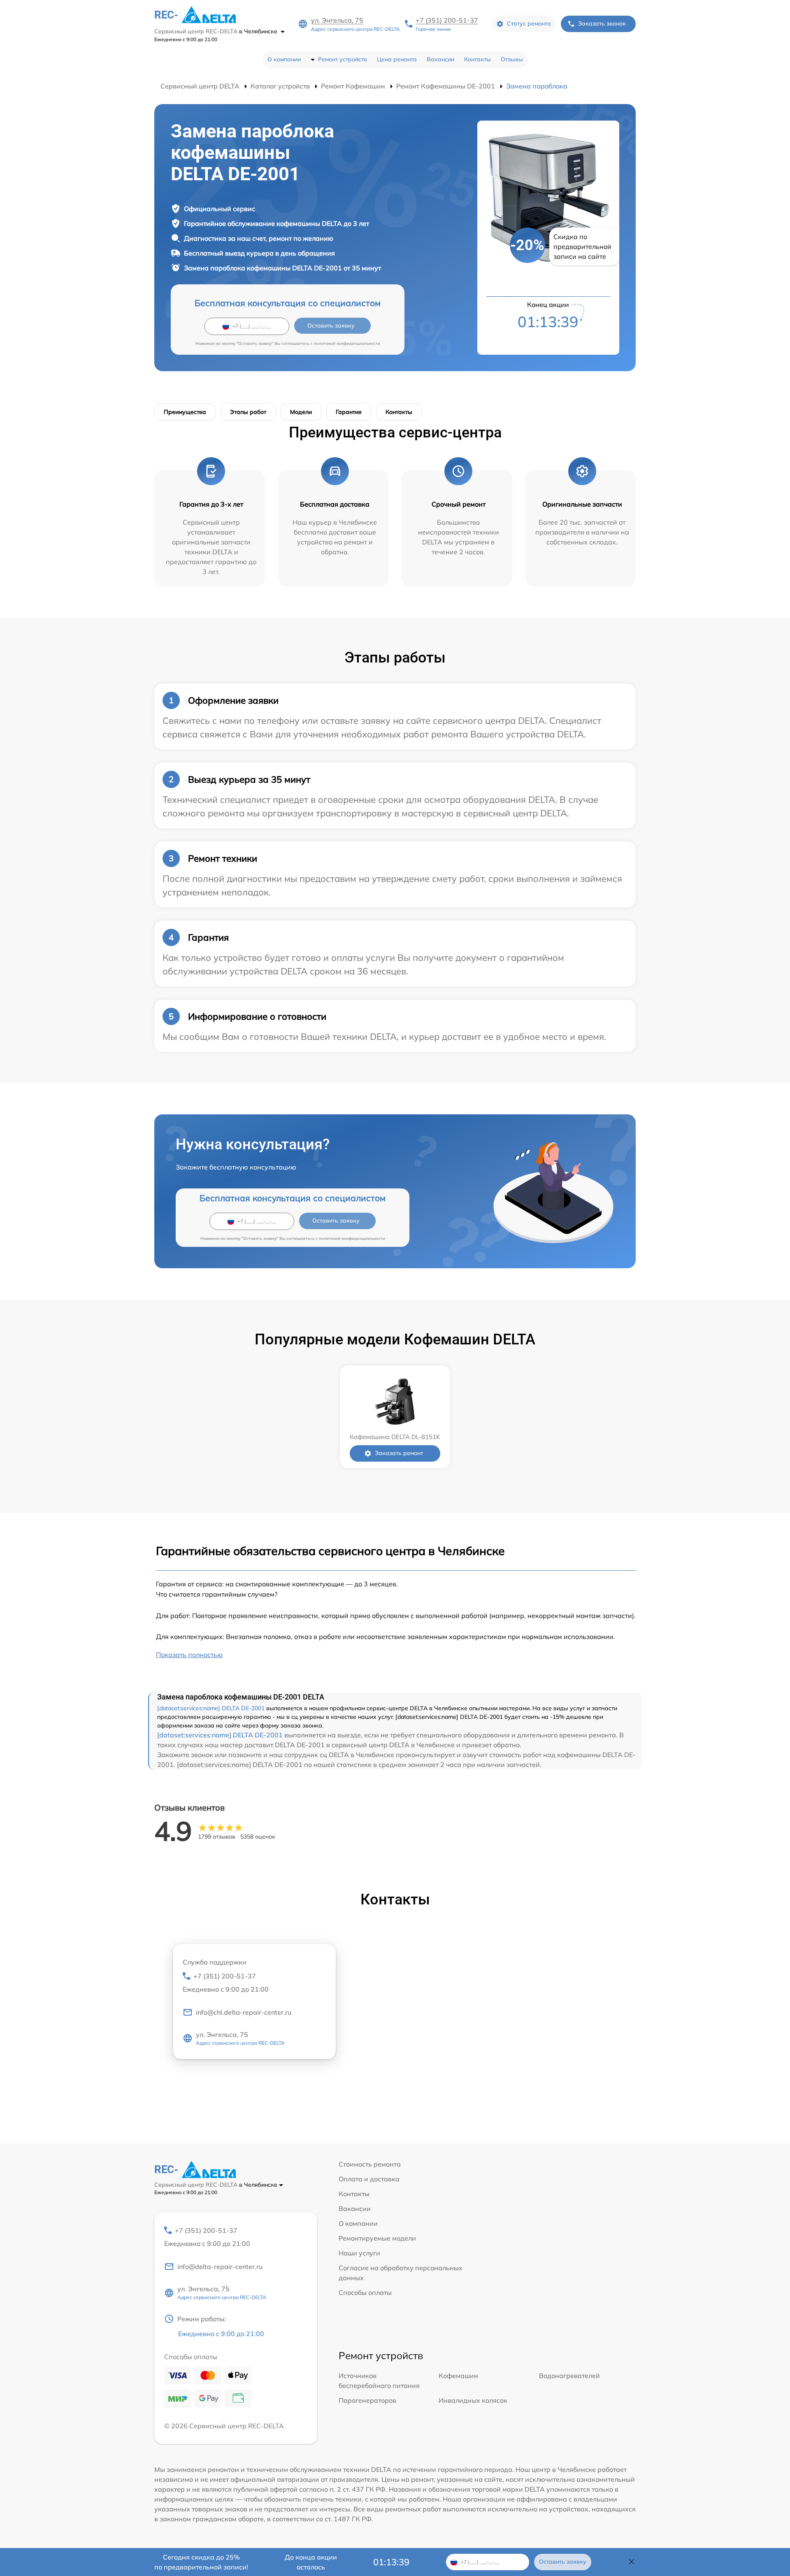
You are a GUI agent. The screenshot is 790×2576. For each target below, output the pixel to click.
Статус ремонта (529, 23)
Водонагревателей (569, 2376)
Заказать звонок (602, 23)
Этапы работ (248, 412)
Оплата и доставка (369, 2179)
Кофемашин (458, 2376)
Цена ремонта (397, 59)
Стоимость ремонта (370, 2164)
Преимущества (185, 412)
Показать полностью (189, 1655)
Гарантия (349, 412)
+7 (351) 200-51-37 (447, 20)
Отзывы (512, 59)
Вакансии (440, 59)
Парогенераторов (367, 2400)
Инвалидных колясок (473, 2400)
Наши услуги (359, 2253)
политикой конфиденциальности (347, 343)
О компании (284, 59)
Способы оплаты (365, 2292)
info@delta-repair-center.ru (220, 2267)
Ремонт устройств (343, 59)
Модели (301, 412)
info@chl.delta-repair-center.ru (244, 2012)
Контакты (477, 59)
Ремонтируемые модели (377, 2238)
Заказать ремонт (399, 1453)
